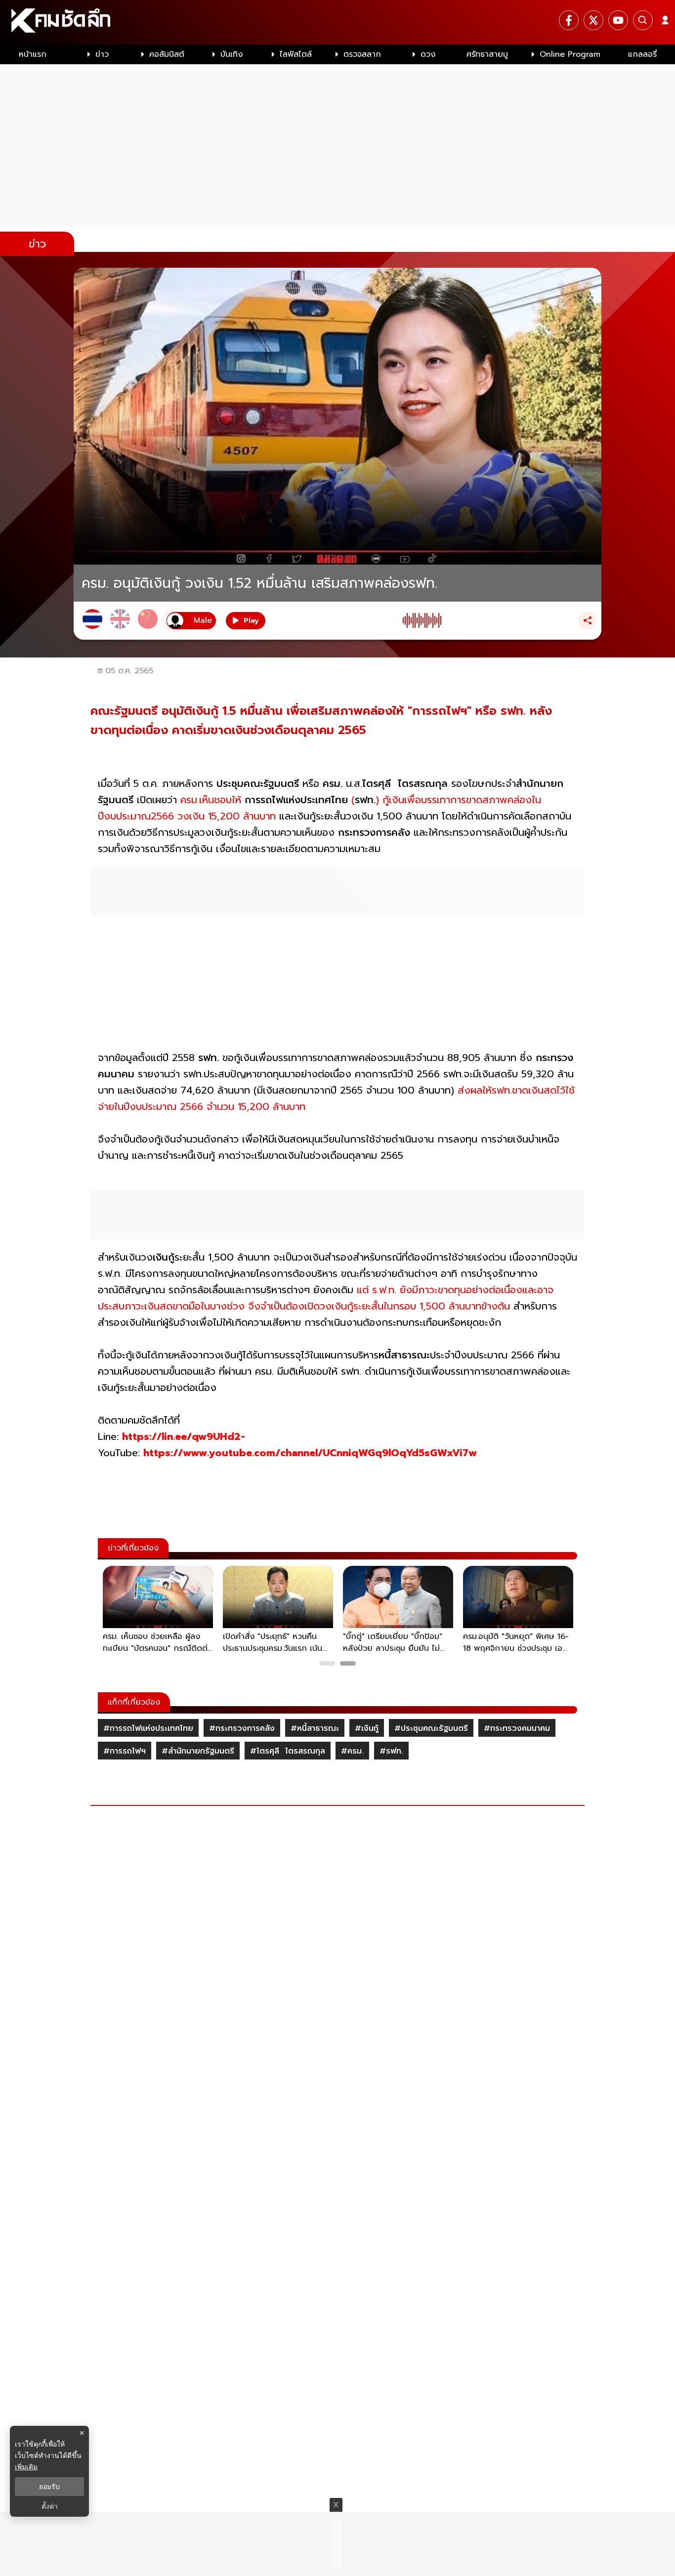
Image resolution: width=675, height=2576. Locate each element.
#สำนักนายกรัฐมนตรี (198, 1751)
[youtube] (618, 20)
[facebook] (569, 20)
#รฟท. (391, 1751)
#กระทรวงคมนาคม (517, 1728)
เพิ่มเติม (26, 2467)
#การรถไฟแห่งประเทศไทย (148, 1728)
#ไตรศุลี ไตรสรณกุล (288, 1751)
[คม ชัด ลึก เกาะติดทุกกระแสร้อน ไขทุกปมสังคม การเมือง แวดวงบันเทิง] (337, 22)
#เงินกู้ (367, 1728)
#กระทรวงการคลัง (242, 1728)
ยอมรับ (49, 2487)
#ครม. (352, 1751)
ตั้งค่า (50, 2506)
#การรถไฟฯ (125, 1751)
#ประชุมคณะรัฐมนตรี (431, 1728)
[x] (593, 20)
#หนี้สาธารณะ (315, 1728)
